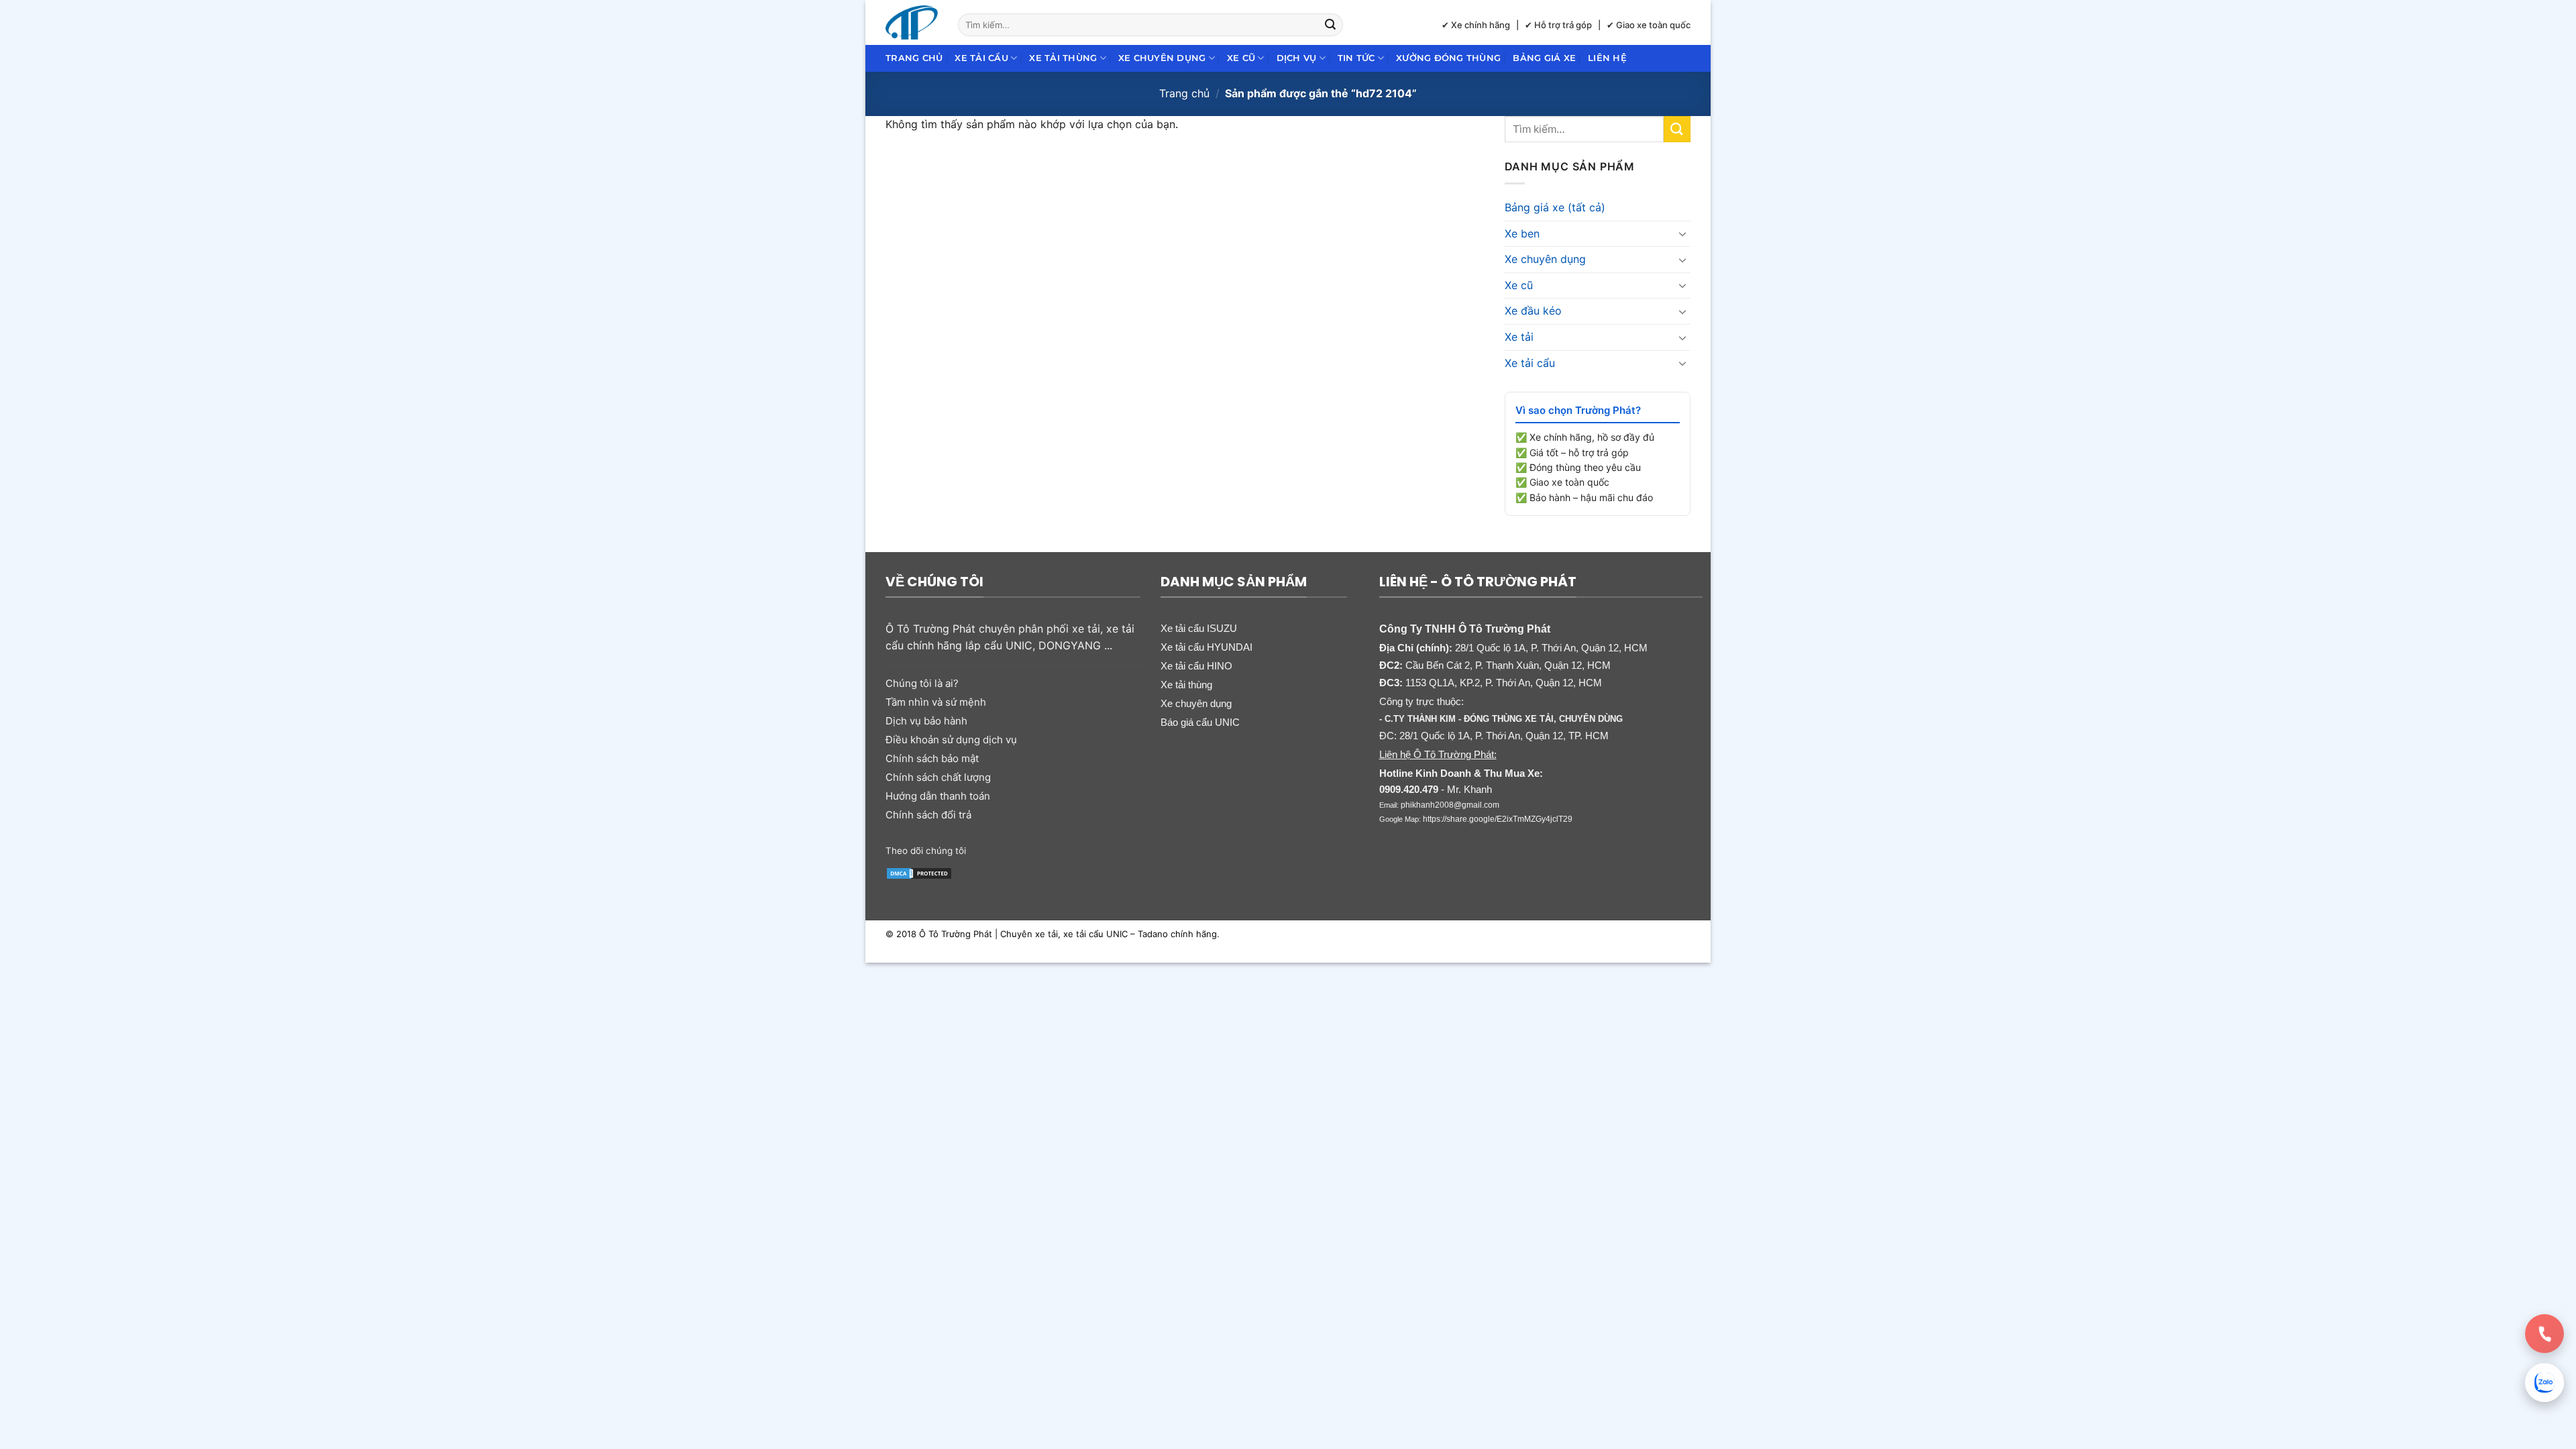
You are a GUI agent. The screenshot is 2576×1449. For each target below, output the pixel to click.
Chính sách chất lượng (938, 777)
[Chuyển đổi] (1682, 233)
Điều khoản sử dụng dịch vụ (951, 740)
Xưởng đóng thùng (1448, 58)
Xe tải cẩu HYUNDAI (1206, 647)
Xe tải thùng (1063, 58)
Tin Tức (1356, 58)
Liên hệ (1607, 58)
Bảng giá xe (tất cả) (1555, 207)
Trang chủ (914, 58)
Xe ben (1522, 233)
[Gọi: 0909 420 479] (2544, 1334)
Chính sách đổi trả (928, 815)
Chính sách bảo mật (932, 758)
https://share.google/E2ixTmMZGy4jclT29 (1498, 819)
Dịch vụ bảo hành (926, 721)
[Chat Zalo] (2544, 1383)
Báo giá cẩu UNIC (1200, 722)
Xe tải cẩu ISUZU (1199, 628)
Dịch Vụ (1297, 58)
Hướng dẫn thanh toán (938, 796)
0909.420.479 (1409, 789)
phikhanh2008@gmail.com (1450, 805)
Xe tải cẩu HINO (1196, 666)
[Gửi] (1331, 25)
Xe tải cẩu (981, 58)
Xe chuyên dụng (1162, 58)
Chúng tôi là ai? (922, 683)
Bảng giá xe (1544, 58)
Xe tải (1519, 337)
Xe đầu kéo (1533, 311)
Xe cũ (1241, 58)
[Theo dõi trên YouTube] (1082, 849)
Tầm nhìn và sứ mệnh (936, 702)
